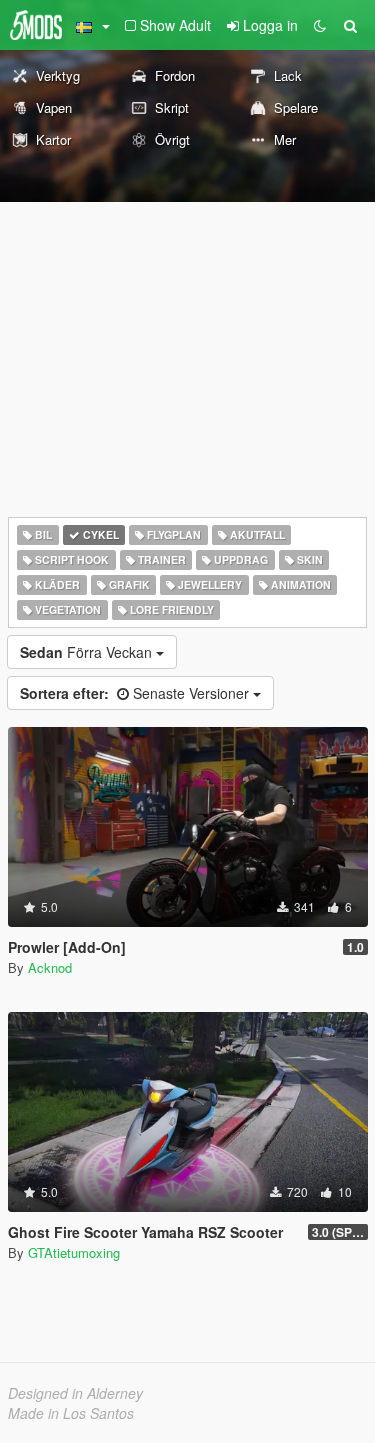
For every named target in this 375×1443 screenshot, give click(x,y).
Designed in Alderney (75, 1393)
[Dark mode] (320, 25)
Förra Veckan (88, 652)
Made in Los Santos (71, 1413)
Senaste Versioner (136, 693)
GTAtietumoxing (74, 1252)
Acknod (50, 967)
